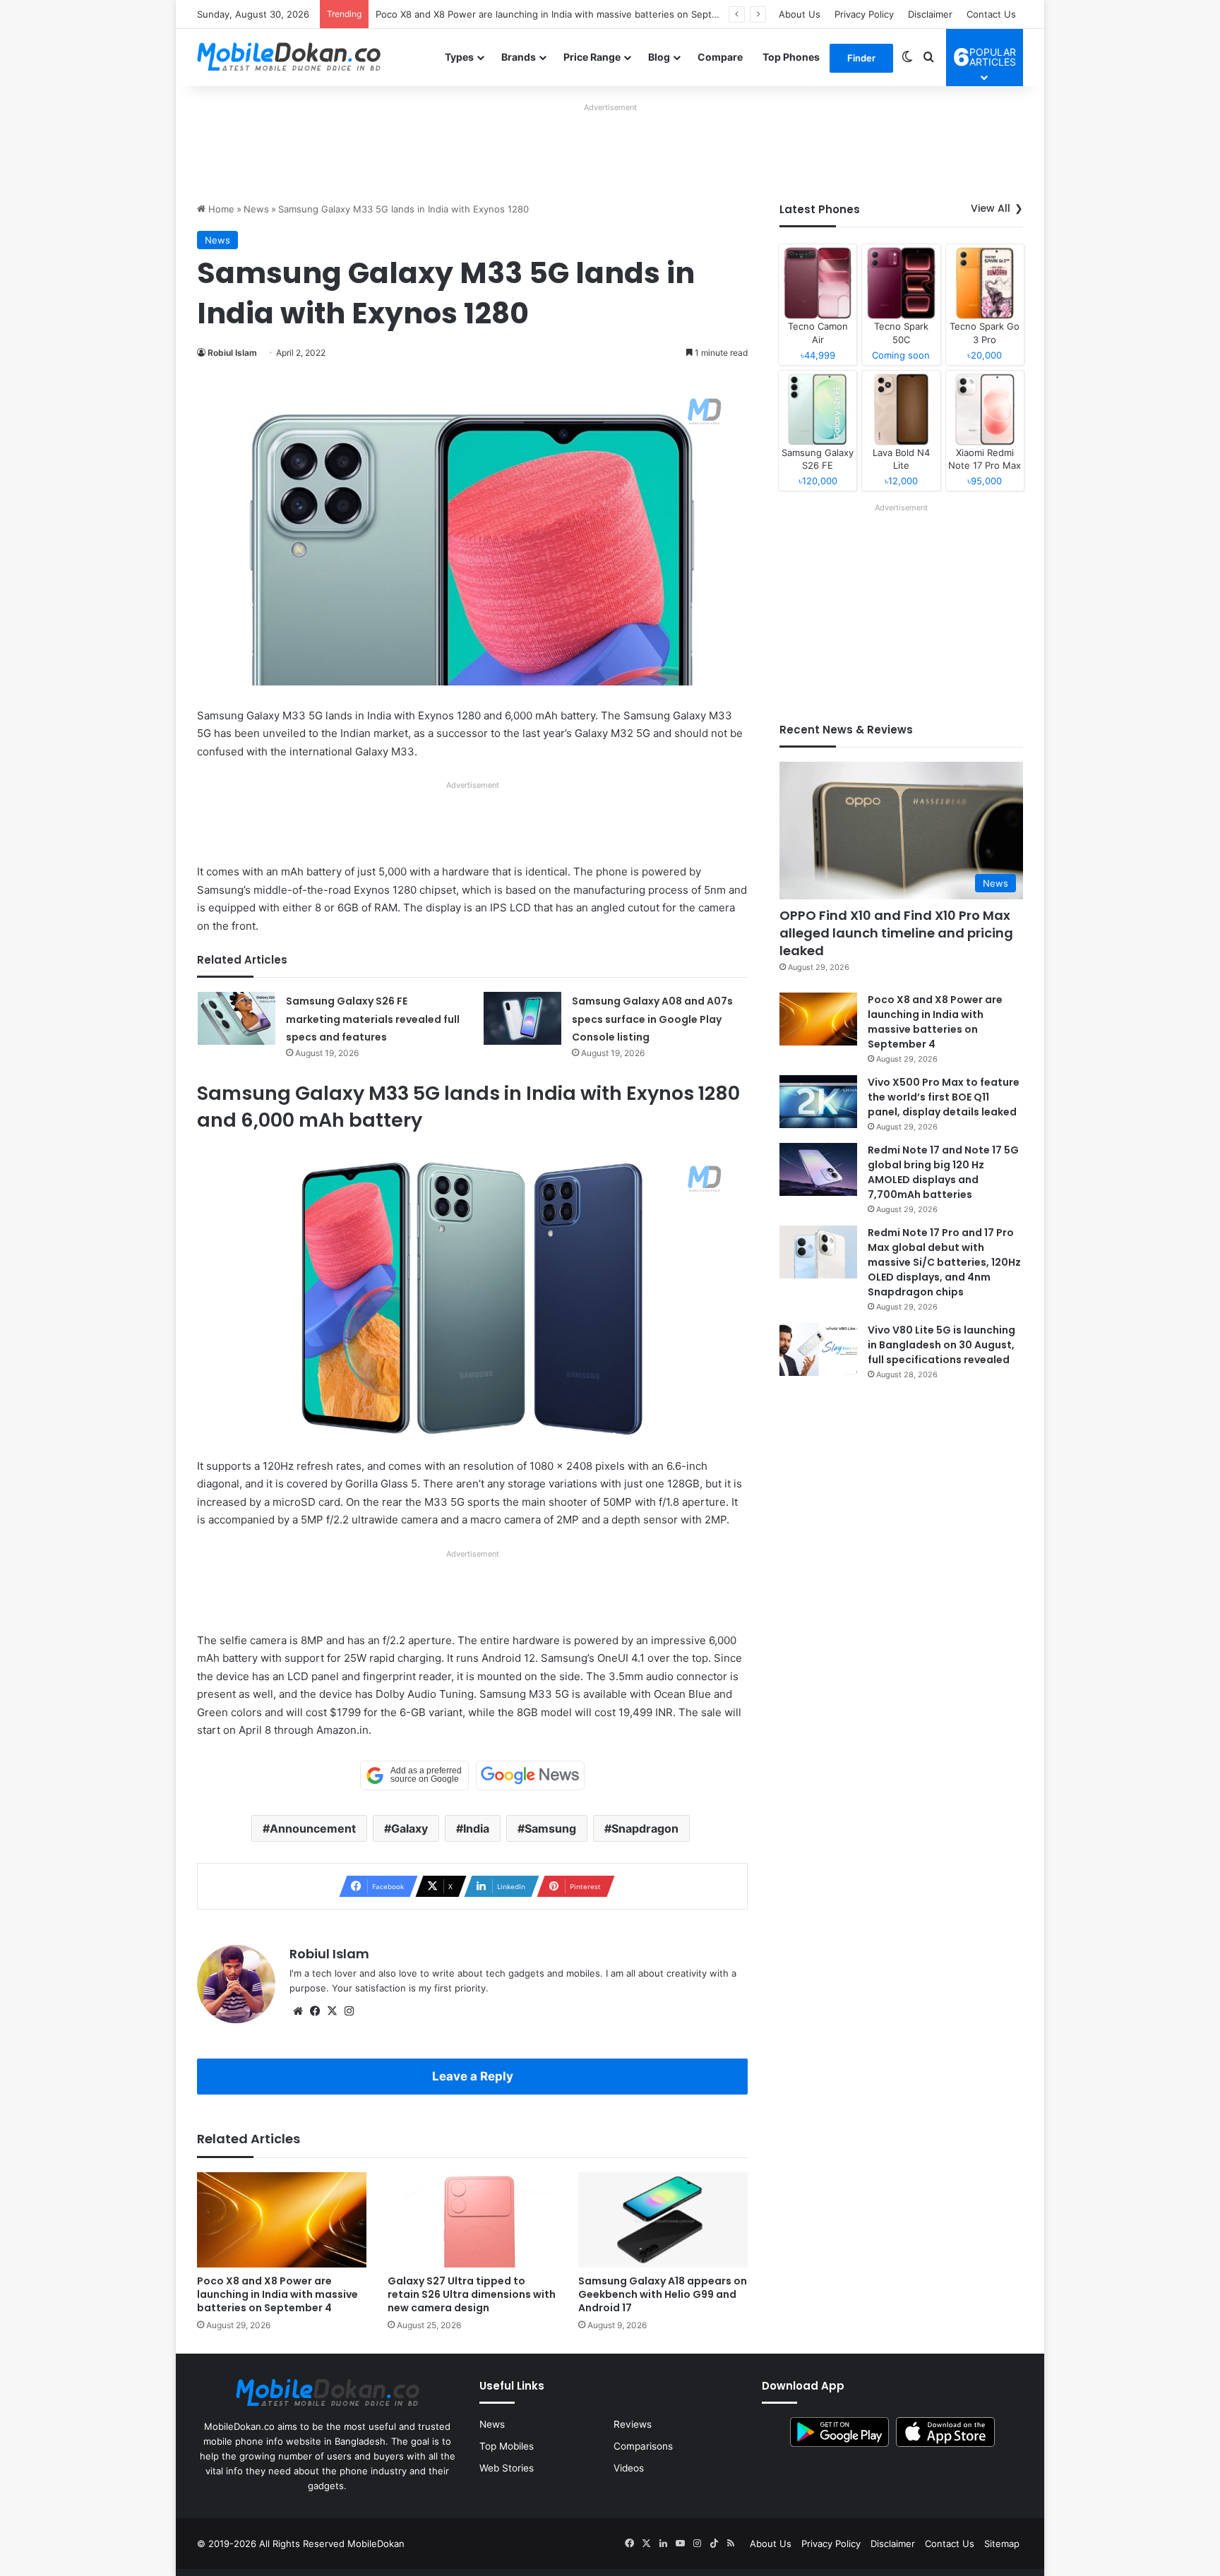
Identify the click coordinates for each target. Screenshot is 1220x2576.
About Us (800, 14)
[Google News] (530, 1775)
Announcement (313, 1828)
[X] (332, 2011)
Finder (861, 58)
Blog (659, 57)
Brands (519, 57)
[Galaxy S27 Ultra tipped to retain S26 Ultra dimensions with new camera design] (472, 2220)
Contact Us (991, 14)
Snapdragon (645, 1828)
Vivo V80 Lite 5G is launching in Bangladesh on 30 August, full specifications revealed (941, 1345)
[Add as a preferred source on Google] (414, 1775)
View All (991, 208)
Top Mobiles (507, 2446)
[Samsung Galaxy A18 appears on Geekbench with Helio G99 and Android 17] (663, 2220)
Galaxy (409, 1828)
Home (220, 209)
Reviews (633, 2424)
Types (459, 57)
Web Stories (507, 2468)
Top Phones (791, 57)
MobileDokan (376, 2544)
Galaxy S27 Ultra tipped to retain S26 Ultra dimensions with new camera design (472, 2294)
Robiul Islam (232, 353)
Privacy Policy (864, 14)
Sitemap (1002, 2544)
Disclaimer (930, 14)
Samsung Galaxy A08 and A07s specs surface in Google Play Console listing (652, 1019)
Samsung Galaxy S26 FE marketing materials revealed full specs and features (373, 1019)
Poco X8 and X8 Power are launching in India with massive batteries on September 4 (562, 14)
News (256, 209)
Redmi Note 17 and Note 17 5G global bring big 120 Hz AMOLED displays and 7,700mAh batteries (943, 1172)
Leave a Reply (473, 2076)
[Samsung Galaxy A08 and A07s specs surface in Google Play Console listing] (522, 1018)
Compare (720, 57)
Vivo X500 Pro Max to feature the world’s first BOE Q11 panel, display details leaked (944, 1097)
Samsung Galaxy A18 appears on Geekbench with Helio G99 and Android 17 (663, 2294)
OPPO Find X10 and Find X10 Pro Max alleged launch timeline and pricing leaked (896, 933)
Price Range (592, 57)
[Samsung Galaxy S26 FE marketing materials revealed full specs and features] (237, 1018)
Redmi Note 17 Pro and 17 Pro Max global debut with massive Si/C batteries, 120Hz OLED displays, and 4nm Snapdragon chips (944, 1262)
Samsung (550, 1828)
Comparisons (643, 2446)
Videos (629, 2468)
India (476, 1828)
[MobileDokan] (289, 57)
